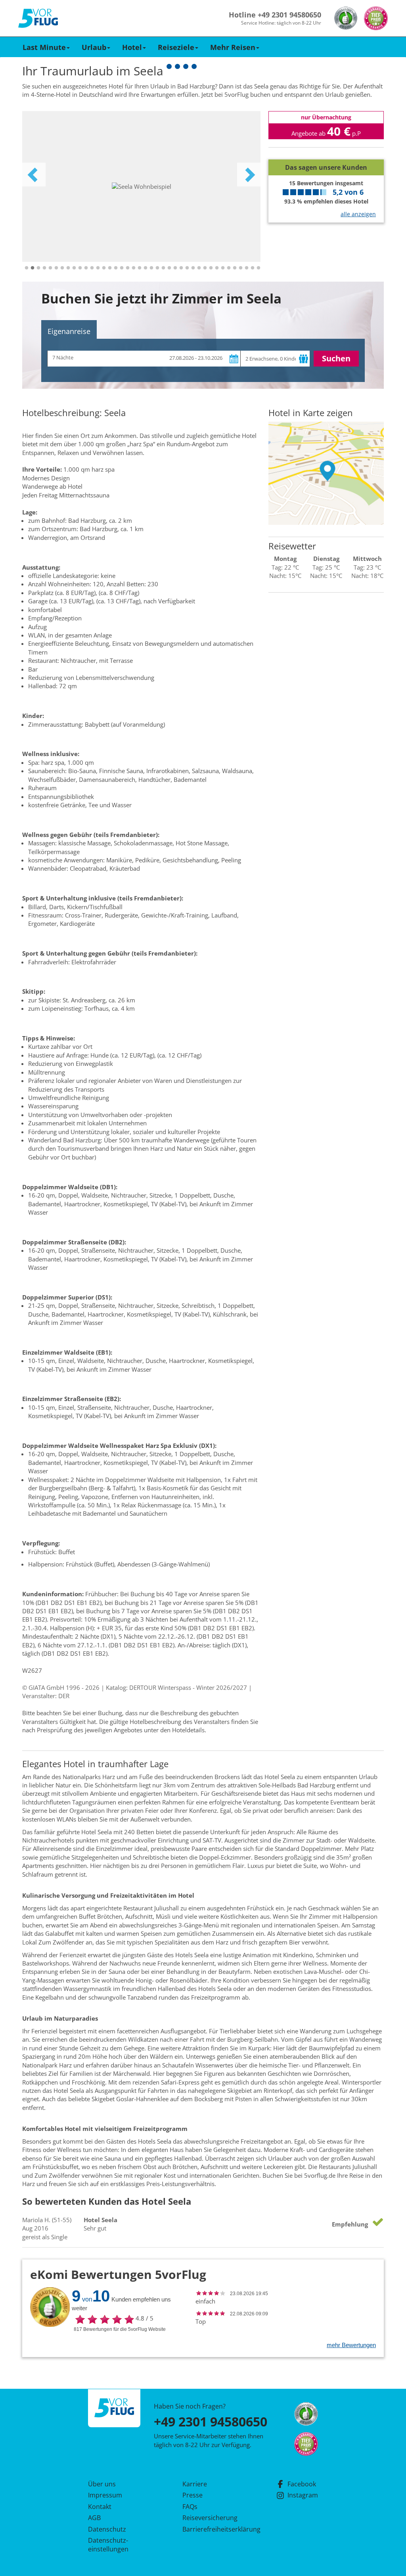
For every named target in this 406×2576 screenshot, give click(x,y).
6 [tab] (56, 268)
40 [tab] (259, 268)
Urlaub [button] (94, 47)
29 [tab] (193, 268)
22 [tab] (151, 268)
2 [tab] (33, 268)
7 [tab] (62, 268)
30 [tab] (199, 268)
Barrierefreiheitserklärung (212, 2529)
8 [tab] (68, 268)
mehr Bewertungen (351, 2345)
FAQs (190, 2507)
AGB (94, 2518)
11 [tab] (86, 268)
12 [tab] (92, 268)
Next (249, 175)
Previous (34, 175)
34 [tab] (223, 268)
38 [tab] (247, 268)
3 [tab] (38, 268)
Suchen (336, 358)
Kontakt (100, 2507)
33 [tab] (217, 268)
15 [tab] (110, 268)
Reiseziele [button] (176, 47)
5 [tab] (50, 268)
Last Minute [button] (44, 47)
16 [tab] (116, 268)
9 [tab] (74, 268)
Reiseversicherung (210, 2518)
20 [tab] (140, 268)
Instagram (303, 2495)
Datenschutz (107, 2529)
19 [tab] (134, 268)
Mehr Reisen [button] (233, 47)
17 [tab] (122, 268)
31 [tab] (205, 268)
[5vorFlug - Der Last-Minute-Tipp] (38, 18)
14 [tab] (104, 268)
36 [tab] (235, 268)
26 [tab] (175, 268)
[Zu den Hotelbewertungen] (326, 153)
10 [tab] (80, 268)
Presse (192, 2495)
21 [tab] (146, 268)
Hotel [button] (132, 47)
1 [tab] (27, 268)
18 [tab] (128, 268)
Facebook (302, 2484)
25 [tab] (169, 268)
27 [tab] (181, 268)
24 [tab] (163, 268)
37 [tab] (241, 268)
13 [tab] (98, 268)
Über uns (102, 2484)
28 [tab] (187, 268)
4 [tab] (44, 268)
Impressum (105, 2495)
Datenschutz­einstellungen (108, 2545)
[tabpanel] (141, 186)
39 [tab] (253, 268)
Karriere (195, 2484)
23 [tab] (157, 268)
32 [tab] (211, 268)
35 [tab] (229, 268)
